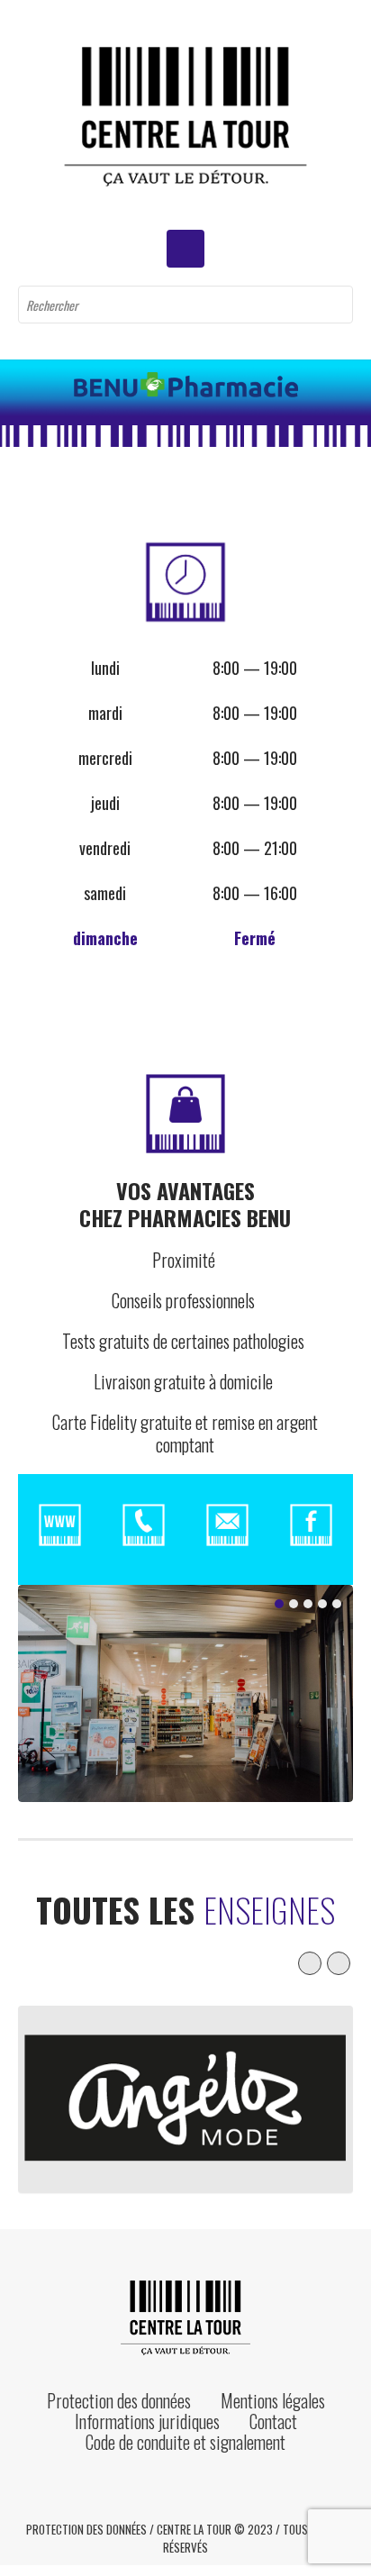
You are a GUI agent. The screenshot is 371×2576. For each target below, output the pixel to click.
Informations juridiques (147, 2421)
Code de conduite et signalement (185, 2442)
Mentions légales (273, 2400)
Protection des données (119, 2400)
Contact (273, 2421)
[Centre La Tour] (185, 115)
